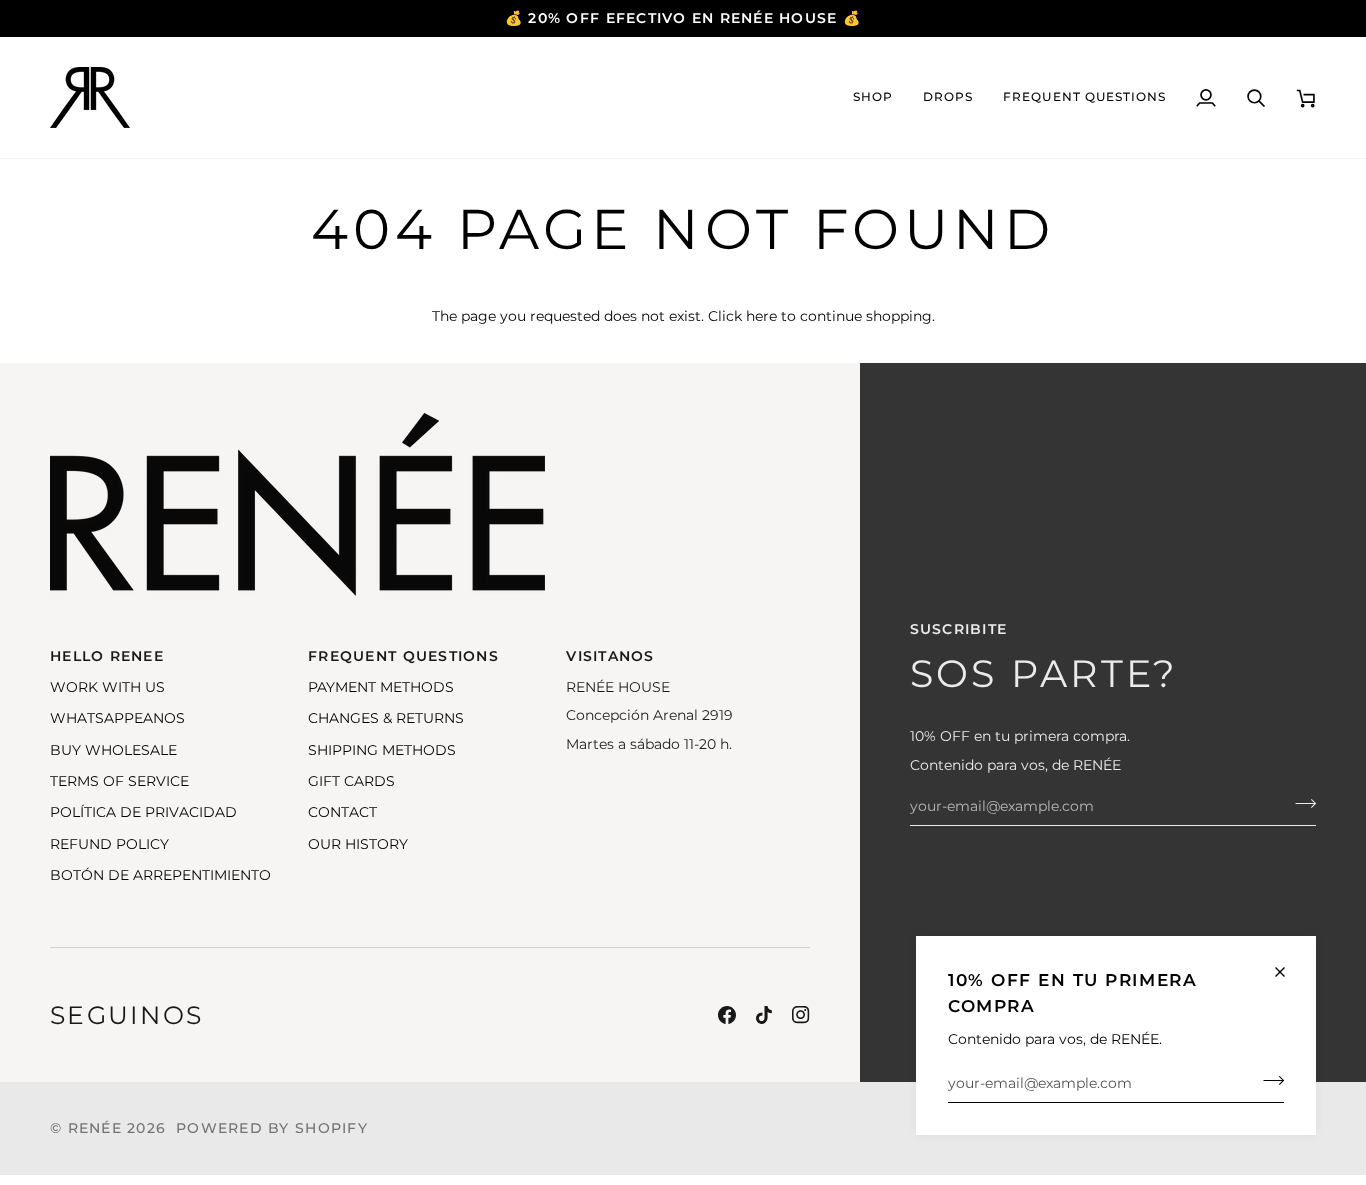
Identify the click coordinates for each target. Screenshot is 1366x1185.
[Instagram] (801, 1015)
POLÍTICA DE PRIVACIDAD (143, 812)
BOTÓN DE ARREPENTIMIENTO (160, 875)
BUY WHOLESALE (113, 750)
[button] (873, 97)
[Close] (1288, 972)
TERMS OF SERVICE (119, 781)
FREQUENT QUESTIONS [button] (403, 656)
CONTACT (342, 812)
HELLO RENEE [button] (107, 656)
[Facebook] (727, 1015)
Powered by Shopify (272, 1128)
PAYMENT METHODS (381, 687)
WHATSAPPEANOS (117, 718)
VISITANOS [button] (610, 656)
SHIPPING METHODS (382, 750)
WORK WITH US (107, 687)
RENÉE (95, 1128)
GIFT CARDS (351, 781)
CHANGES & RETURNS (386, 718)
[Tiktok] (764, 1015)
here (761, 316)
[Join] (1267, 1081)
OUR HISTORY (358, 844)
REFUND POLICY (109, 844)
